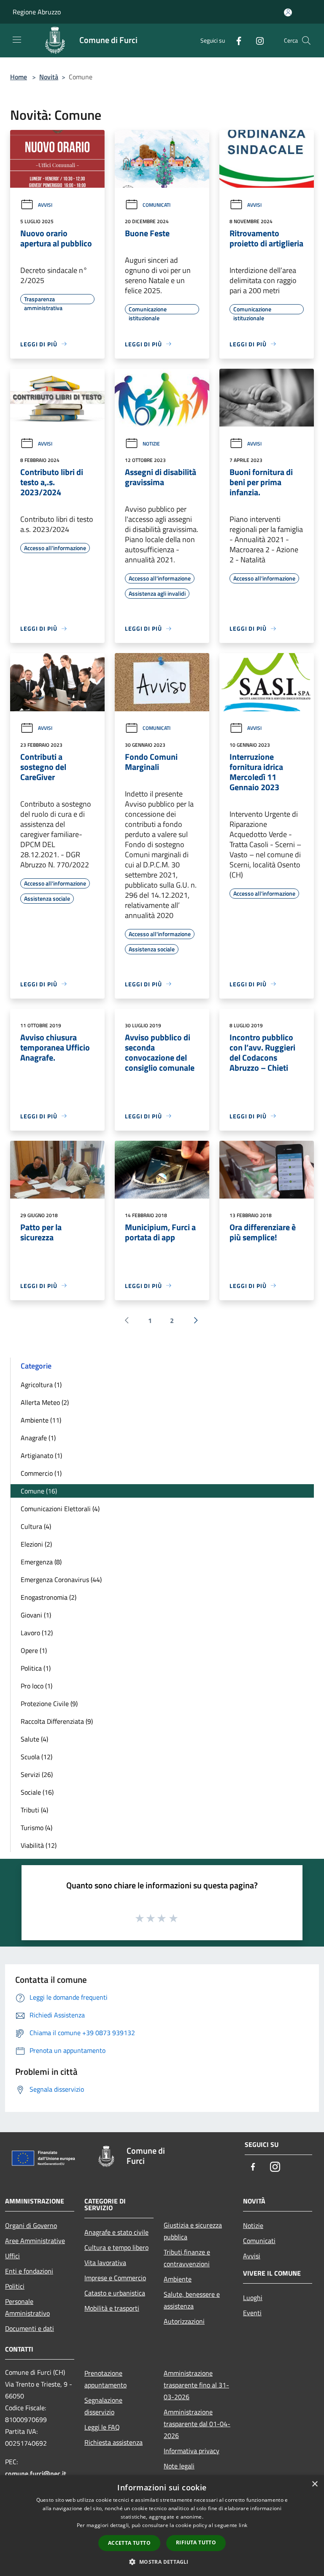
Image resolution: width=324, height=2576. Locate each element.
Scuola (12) (36, 1757)
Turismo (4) (36, 1828)
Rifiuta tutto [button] (196, 2542)
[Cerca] (306, 41)
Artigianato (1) (41, 1455)
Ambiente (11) (41, 1420)
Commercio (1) (41, 1473)
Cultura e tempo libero (116, 2247)
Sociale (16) (37, 1792)
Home (19, 77)
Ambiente (178, 2279)
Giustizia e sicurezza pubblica (193, 2231)
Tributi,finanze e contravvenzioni (187, 2258)
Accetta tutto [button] (129, 2543)
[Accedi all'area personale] (288, 12)
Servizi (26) (37, 1774)
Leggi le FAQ (102, 2427)
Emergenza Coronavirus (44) (61, 1580)
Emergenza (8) (41, 1562)
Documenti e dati (30, 2328)
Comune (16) (39, 1491)
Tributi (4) (34, 1810)
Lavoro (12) (37, 1633)
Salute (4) (34, 1739)
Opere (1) (34, 1650)
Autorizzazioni (184, 2321)
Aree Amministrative (35, 2241)
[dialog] (162, 2526)
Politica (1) (36, 1668)
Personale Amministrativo (27, 2307)
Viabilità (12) (39, 1845)
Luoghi (253, 2298)
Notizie (151, 444)
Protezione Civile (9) (49, 1704)
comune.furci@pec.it (36, 2473)
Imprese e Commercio (115, 2278)
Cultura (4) (36, 1526)
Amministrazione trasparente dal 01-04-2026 (197, 2424)
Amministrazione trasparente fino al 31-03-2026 (196, 2385)
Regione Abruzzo (37, 12)
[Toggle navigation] (17, 40)
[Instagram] (256, 40)
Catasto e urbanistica (115, 2293)
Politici (15, 2286)
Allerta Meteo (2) (45, 1402)
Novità (49, 77)
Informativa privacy (192, 2451)
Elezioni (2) (36, 1544)
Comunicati (157, 205)
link (243, 2525)
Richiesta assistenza (113, 2442)
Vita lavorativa (105, 2263)
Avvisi (45, 205)
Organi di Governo (31, 2225)
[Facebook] (235, 40)
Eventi (252, 2313)
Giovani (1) (36, 1615)
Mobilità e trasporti (112, 2308)
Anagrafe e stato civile (116, 2232)
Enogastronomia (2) (49, 1597)
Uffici (12, 2256)
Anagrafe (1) (38, 1438)
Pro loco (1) (36, 1686)
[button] (162, 2562)
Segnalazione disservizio (103, 2406)
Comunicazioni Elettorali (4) (60, 1509)
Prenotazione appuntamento (105, 2379)
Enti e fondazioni (29, 2271)
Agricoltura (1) (41, 1385)
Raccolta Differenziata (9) (57, 1721)
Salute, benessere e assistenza (192, 2300)
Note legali (179, 2466)
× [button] (315, 2484)
